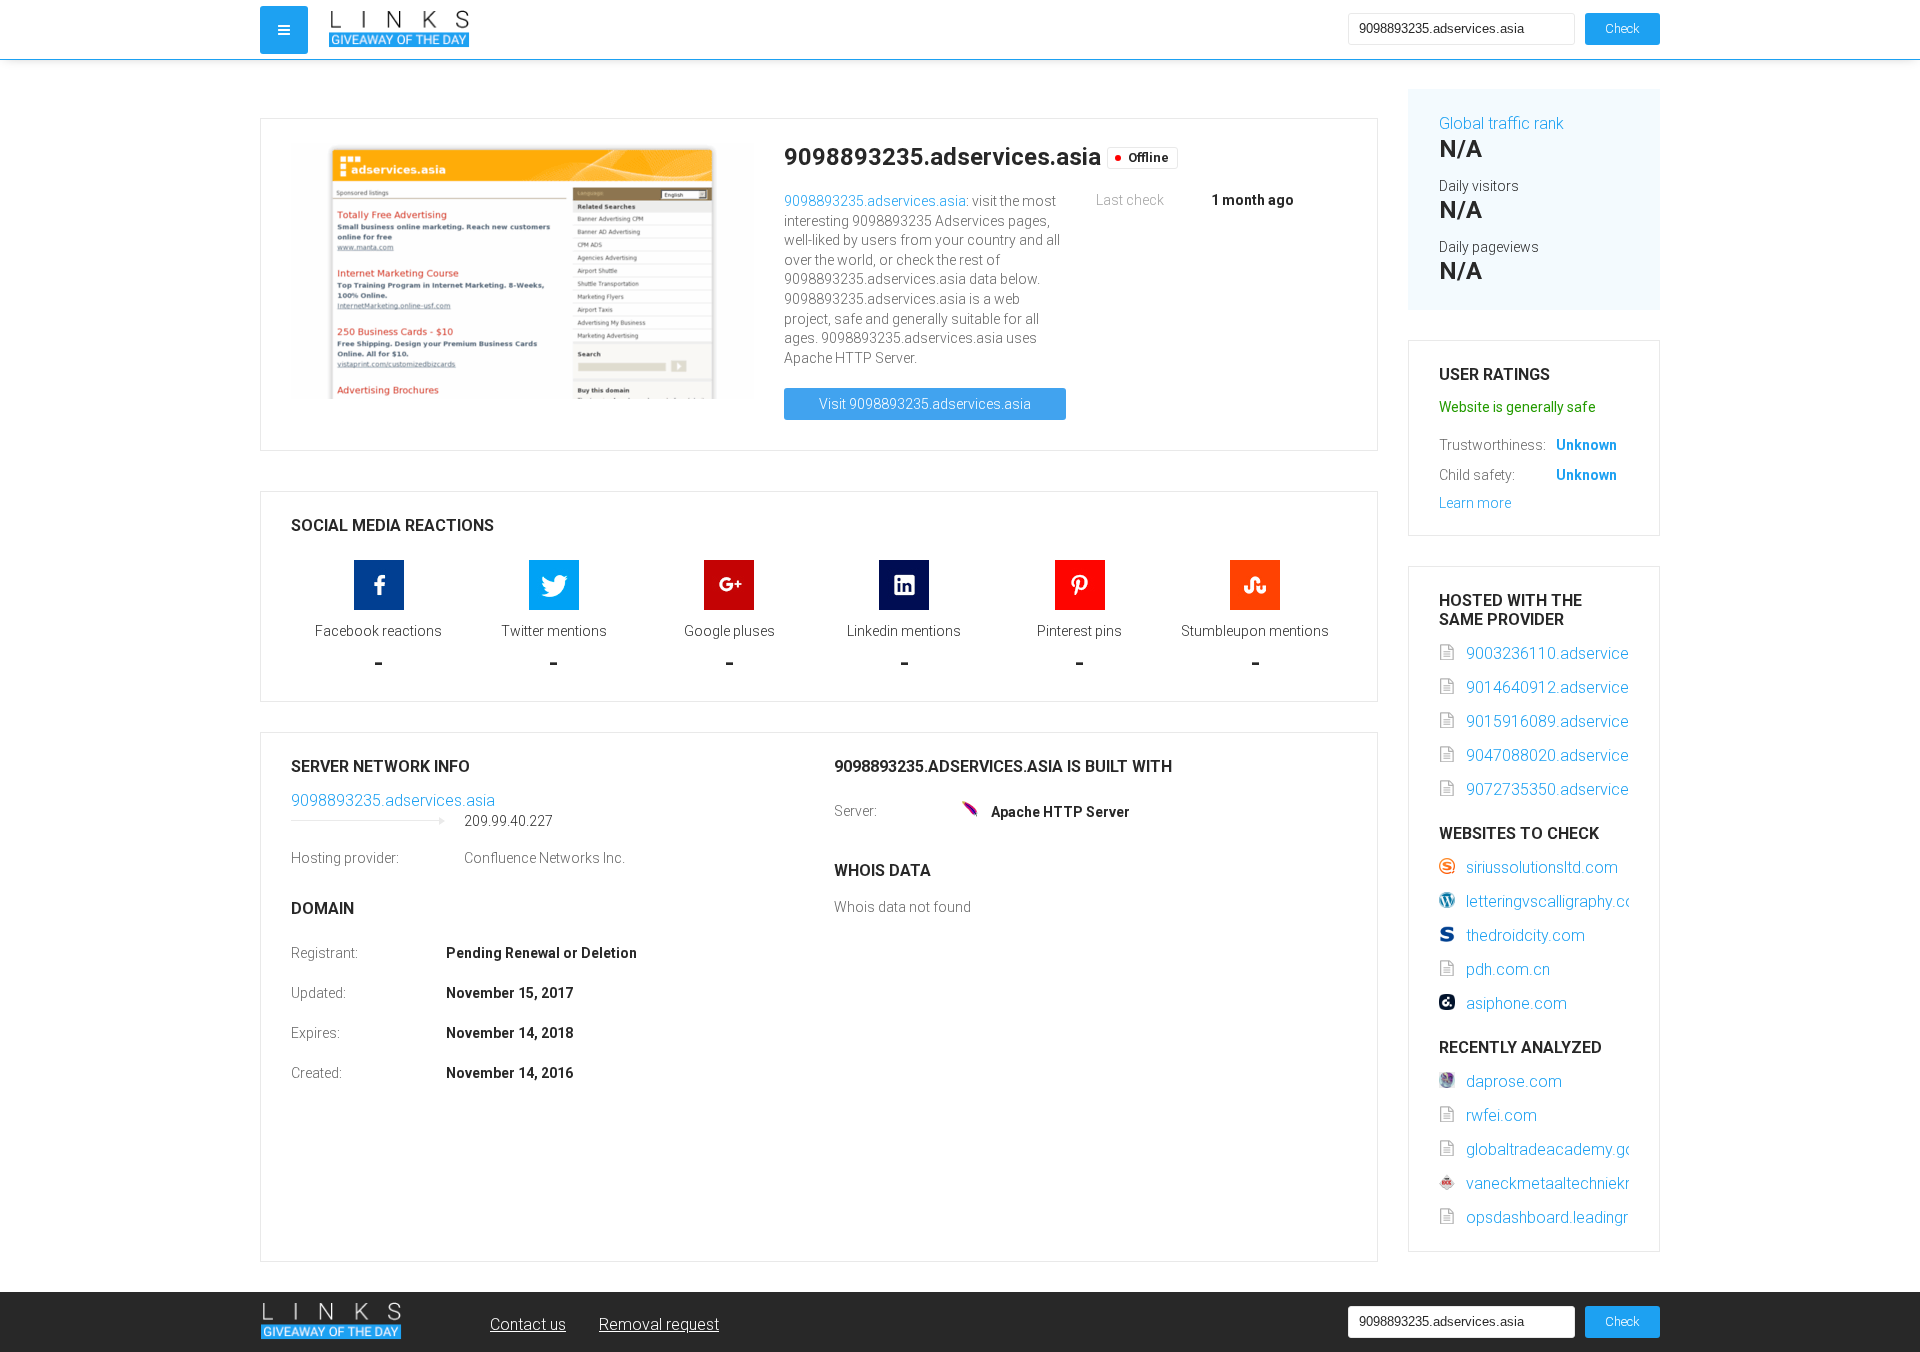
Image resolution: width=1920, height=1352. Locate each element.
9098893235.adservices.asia (875, 201)
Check (1622, 28)
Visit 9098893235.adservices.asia (925, 404)
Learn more (1475, 503)
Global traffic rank (1501, 123)
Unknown (1586, 445)
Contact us (528, 1324)
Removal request (659, 1324)
